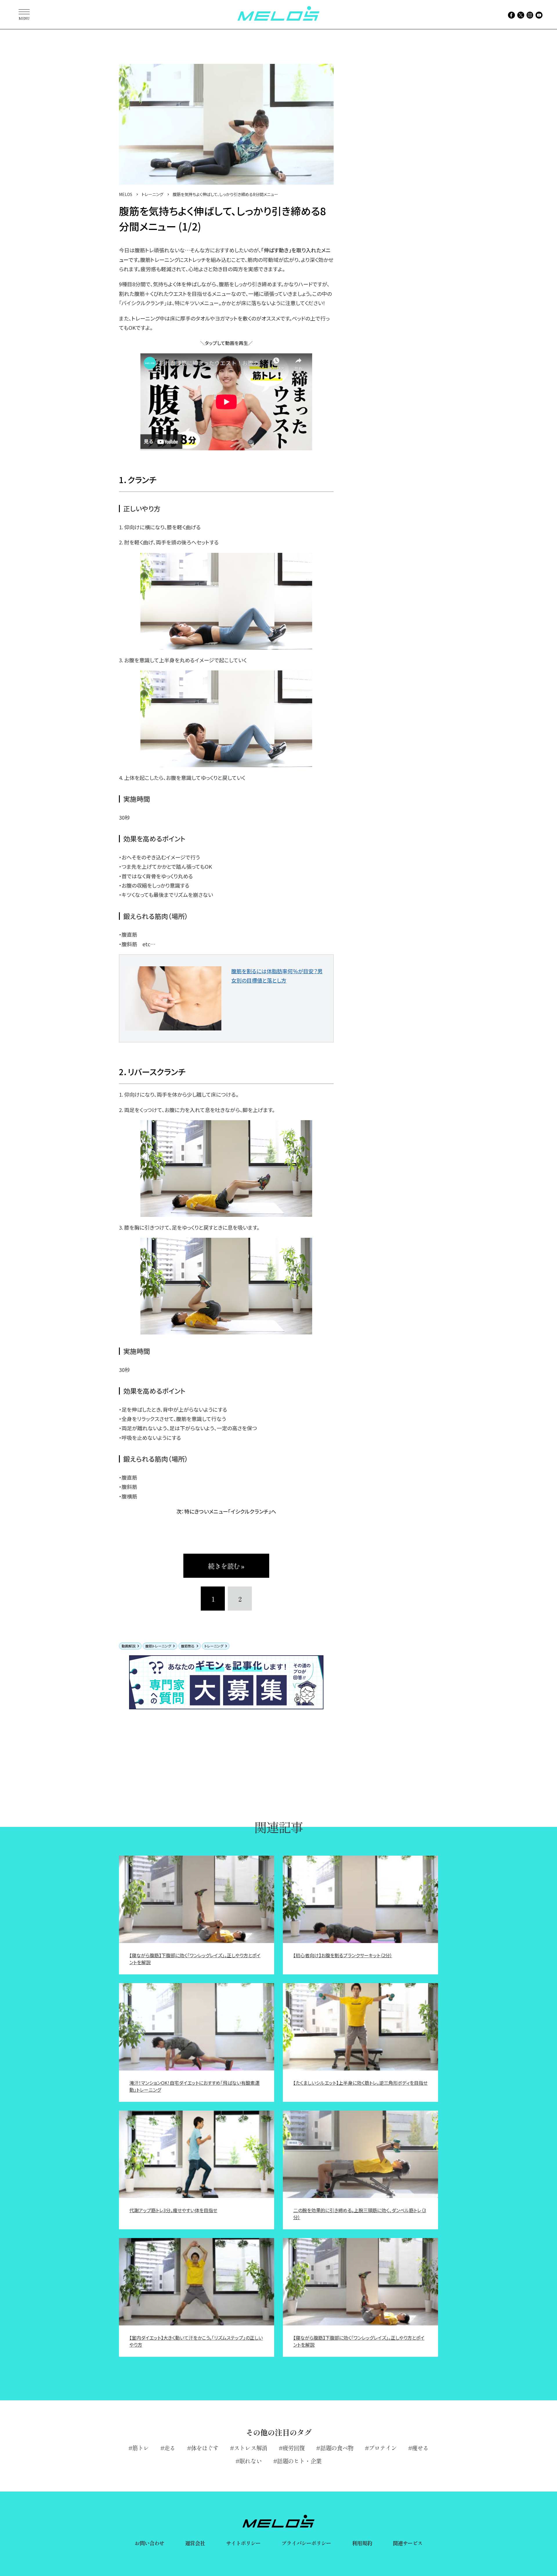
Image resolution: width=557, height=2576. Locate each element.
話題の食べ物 (337, 2448)
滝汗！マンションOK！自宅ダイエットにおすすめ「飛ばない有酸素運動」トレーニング (195, 2086)
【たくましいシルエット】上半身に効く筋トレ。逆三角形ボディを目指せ (360, 2083)
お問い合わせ (150, 2543)
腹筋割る (188, 1646)
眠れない (250, 2461)
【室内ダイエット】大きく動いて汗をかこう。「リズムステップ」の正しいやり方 (196, 2341)
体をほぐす (205, 2448)
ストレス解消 (251, 2448)
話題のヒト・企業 (299, 2461)
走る (170, 2448)
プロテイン (383, 2448)
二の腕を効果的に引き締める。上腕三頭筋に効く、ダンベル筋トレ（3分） (360, 2214)
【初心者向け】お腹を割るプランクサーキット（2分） (343, 1955)
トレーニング (214, 1646)
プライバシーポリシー (306, 2543)
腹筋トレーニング (158, 1646)
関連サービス (408, 2543)
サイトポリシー (243, 2543)
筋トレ (141, 2448)
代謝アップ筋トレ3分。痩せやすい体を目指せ (173, 2210)
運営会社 (195, 2543)
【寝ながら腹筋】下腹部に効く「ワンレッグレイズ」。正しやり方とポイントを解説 (195, 1959)
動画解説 (129, 1646)
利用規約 (362, 2543)
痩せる (420, 2448)
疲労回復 (294, 2448)
